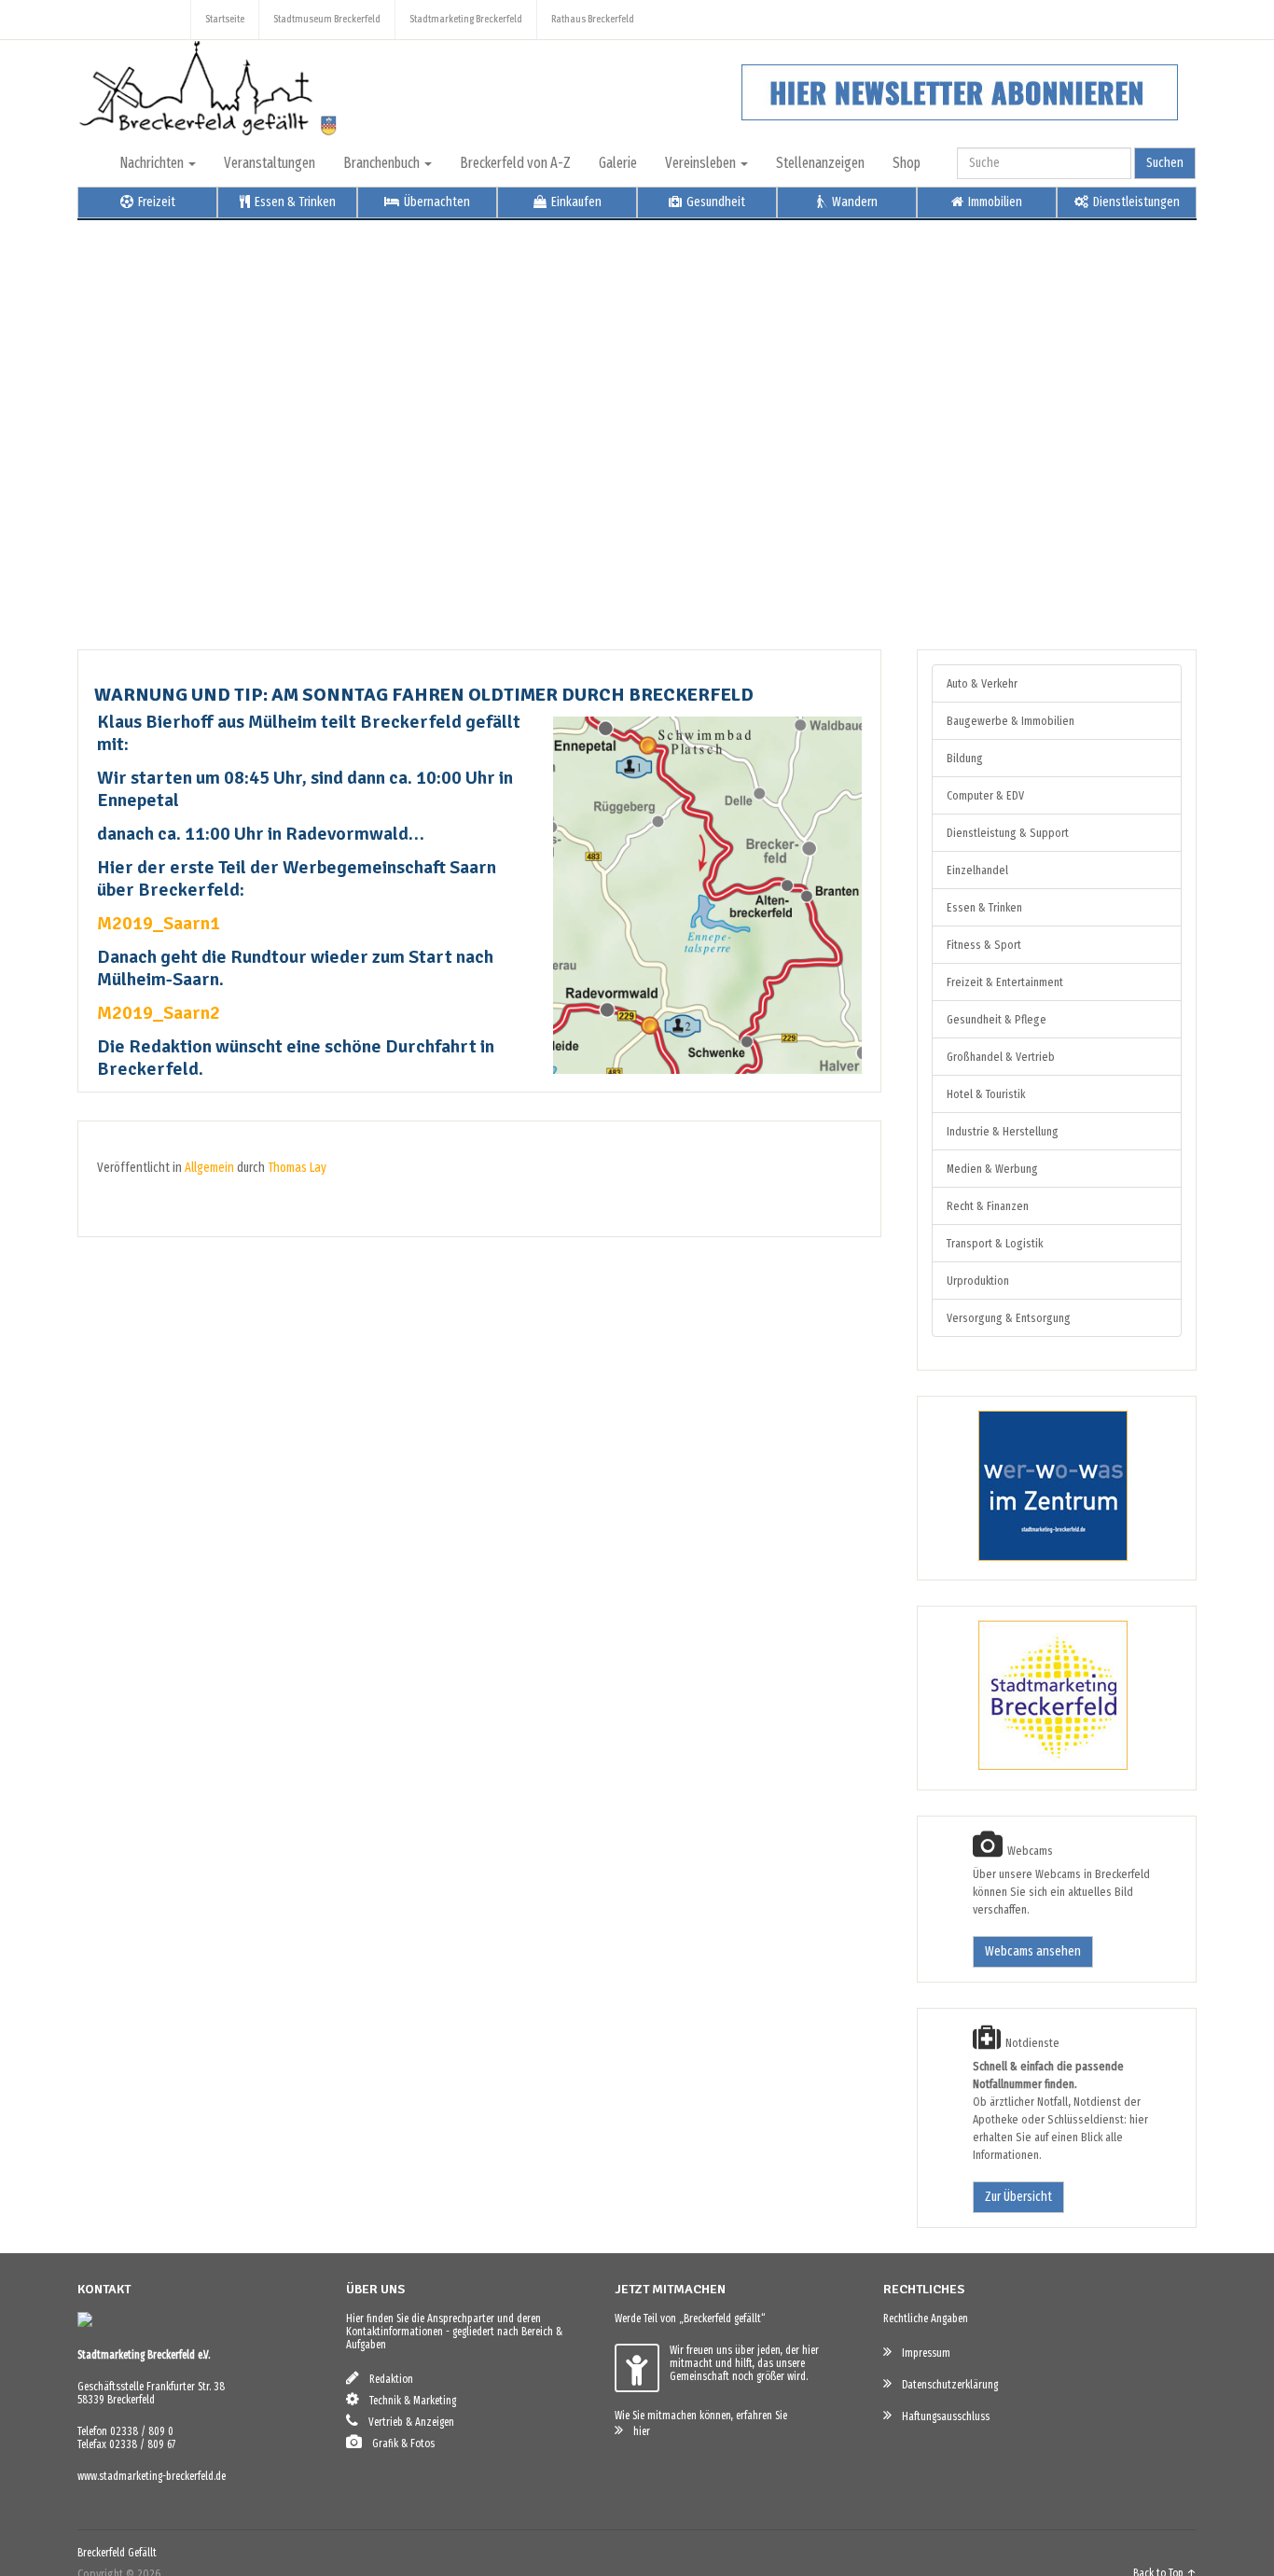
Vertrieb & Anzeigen (407, 2422)
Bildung (965, 758)
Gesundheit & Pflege (997, 1019)
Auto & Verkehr (982, 683)
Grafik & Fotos (399, 2444)
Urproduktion (978, 1281)
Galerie (618, 163)
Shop (907, 163)
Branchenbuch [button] (383, 163)
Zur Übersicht (1018, 2197)
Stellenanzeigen (820, 163)
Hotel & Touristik (986, 1094)
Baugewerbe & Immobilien (1011, 721)
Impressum (922, 2353)
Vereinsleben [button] (702, 163)
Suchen (1165, 163)
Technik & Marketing (409, 2401)
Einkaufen (575, 202)
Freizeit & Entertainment (1005, 982)
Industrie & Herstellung (1003, 1131)
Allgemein (209, 1168)
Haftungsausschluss (942, 2416)
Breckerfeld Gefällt (117, 2553)
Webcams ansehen (1033, 1951)
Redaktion (387, 2379)
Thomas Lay (297, 1168)
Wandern (853, 202)
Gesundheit (714, 202)
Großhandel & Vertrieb (1001, 1057)
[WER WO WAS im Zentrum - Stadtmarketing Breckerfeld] (1030, 1557)
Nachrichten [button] (153, 163)
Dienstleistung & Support (1008, 833)
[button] (106, 421)
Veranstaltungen (270, 163)
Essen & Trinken (294, 202)
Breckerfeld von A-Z (515, 163)
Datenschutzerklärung (946, 2385)
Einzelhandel (977, 870)
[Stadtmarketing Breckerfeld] (1030, 1767)
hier (637, 2431)
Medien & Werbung (992, 1169)
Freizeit (155, 202)
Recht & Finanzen (988, 1206)
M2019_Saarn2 (159, 1013)
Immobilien (994, 202)
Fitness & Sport (984, 945)
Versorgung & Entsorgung (1009, 1318)
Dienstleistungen (1135, 202)
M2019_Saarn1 (159, 923)
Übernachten (436, 202)
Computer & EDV (985, 795)
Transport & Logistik (995, 1243)
